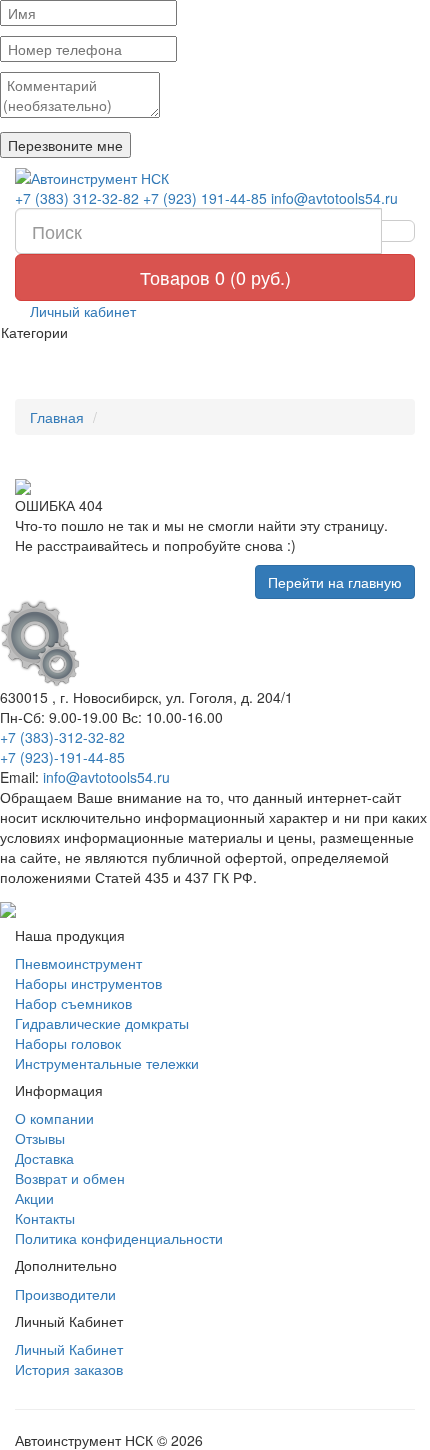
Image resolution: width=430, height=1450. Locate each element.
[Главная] (215, 178)
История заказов (69, 1369)
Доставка (44, 1158)
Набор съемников (73, 1003)
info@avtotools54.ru (334, 198)
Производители (65, 1294)
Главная (57, 417)
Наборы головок (68, 1043)
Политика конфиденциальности (119, 1238)
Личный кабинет (81, 311)
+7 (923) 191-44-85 (205, 198)
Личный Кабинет (69, 1349)
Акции (34, 1198)
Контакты (45, 1218)
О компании (54, 1118)
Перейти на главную (335, 582)
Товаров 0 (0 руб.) (215, 277)
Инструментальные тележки (107, 1063)
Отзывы (40, 1138)
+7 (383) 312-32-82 (77, 198)
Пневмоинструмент (78, 963)
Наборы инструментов (88, 983)
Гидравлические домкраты (102, 1023)
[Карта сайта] (8, 907)
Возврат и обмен (70, 1178)
